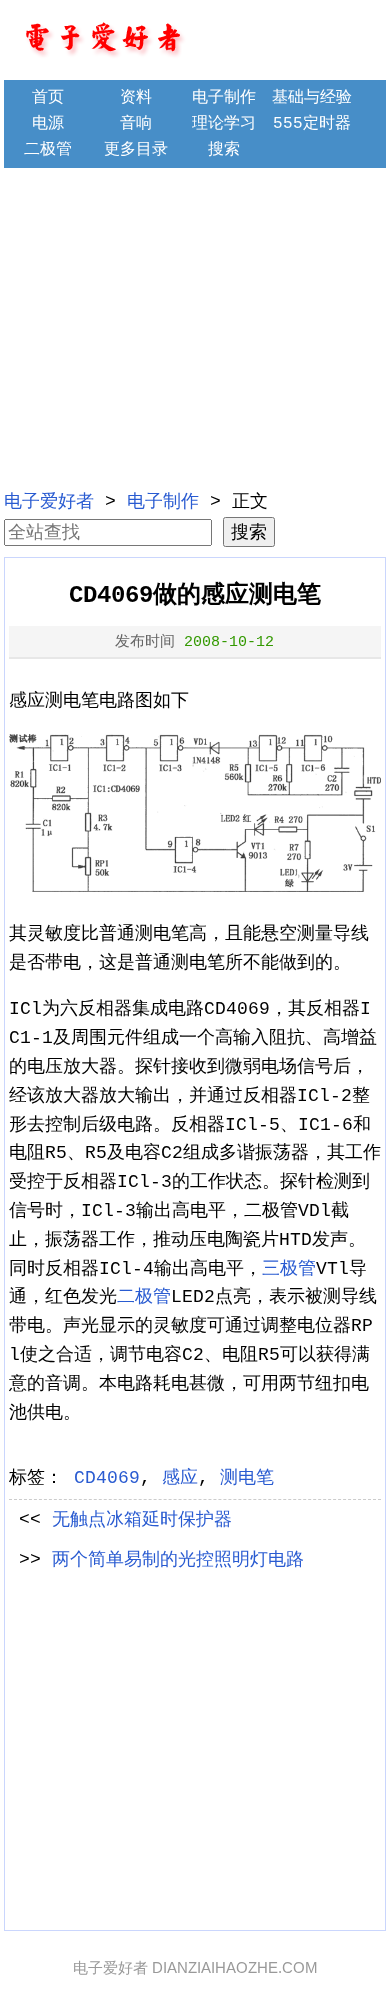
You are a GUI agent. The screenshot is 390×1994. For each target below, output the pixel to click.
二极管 (48, 150)
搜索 (224, 150)
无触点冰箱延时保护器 (142, 1520)
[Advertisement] (195, 326)
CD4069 (107, 1478)
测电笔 (247, 1478)
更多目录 (136, 150)
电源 (48, 124)
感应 (180, 1478)
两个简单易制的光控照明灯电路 (178, 1560)
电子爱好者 (49, 502)
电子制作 (224, 98)
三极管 (289, 1269)
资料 (136, 98)
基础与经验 (312, 98)
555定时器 (312, 124)
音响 (136, 124)
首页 (48, 98)
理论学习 (224, 124)
